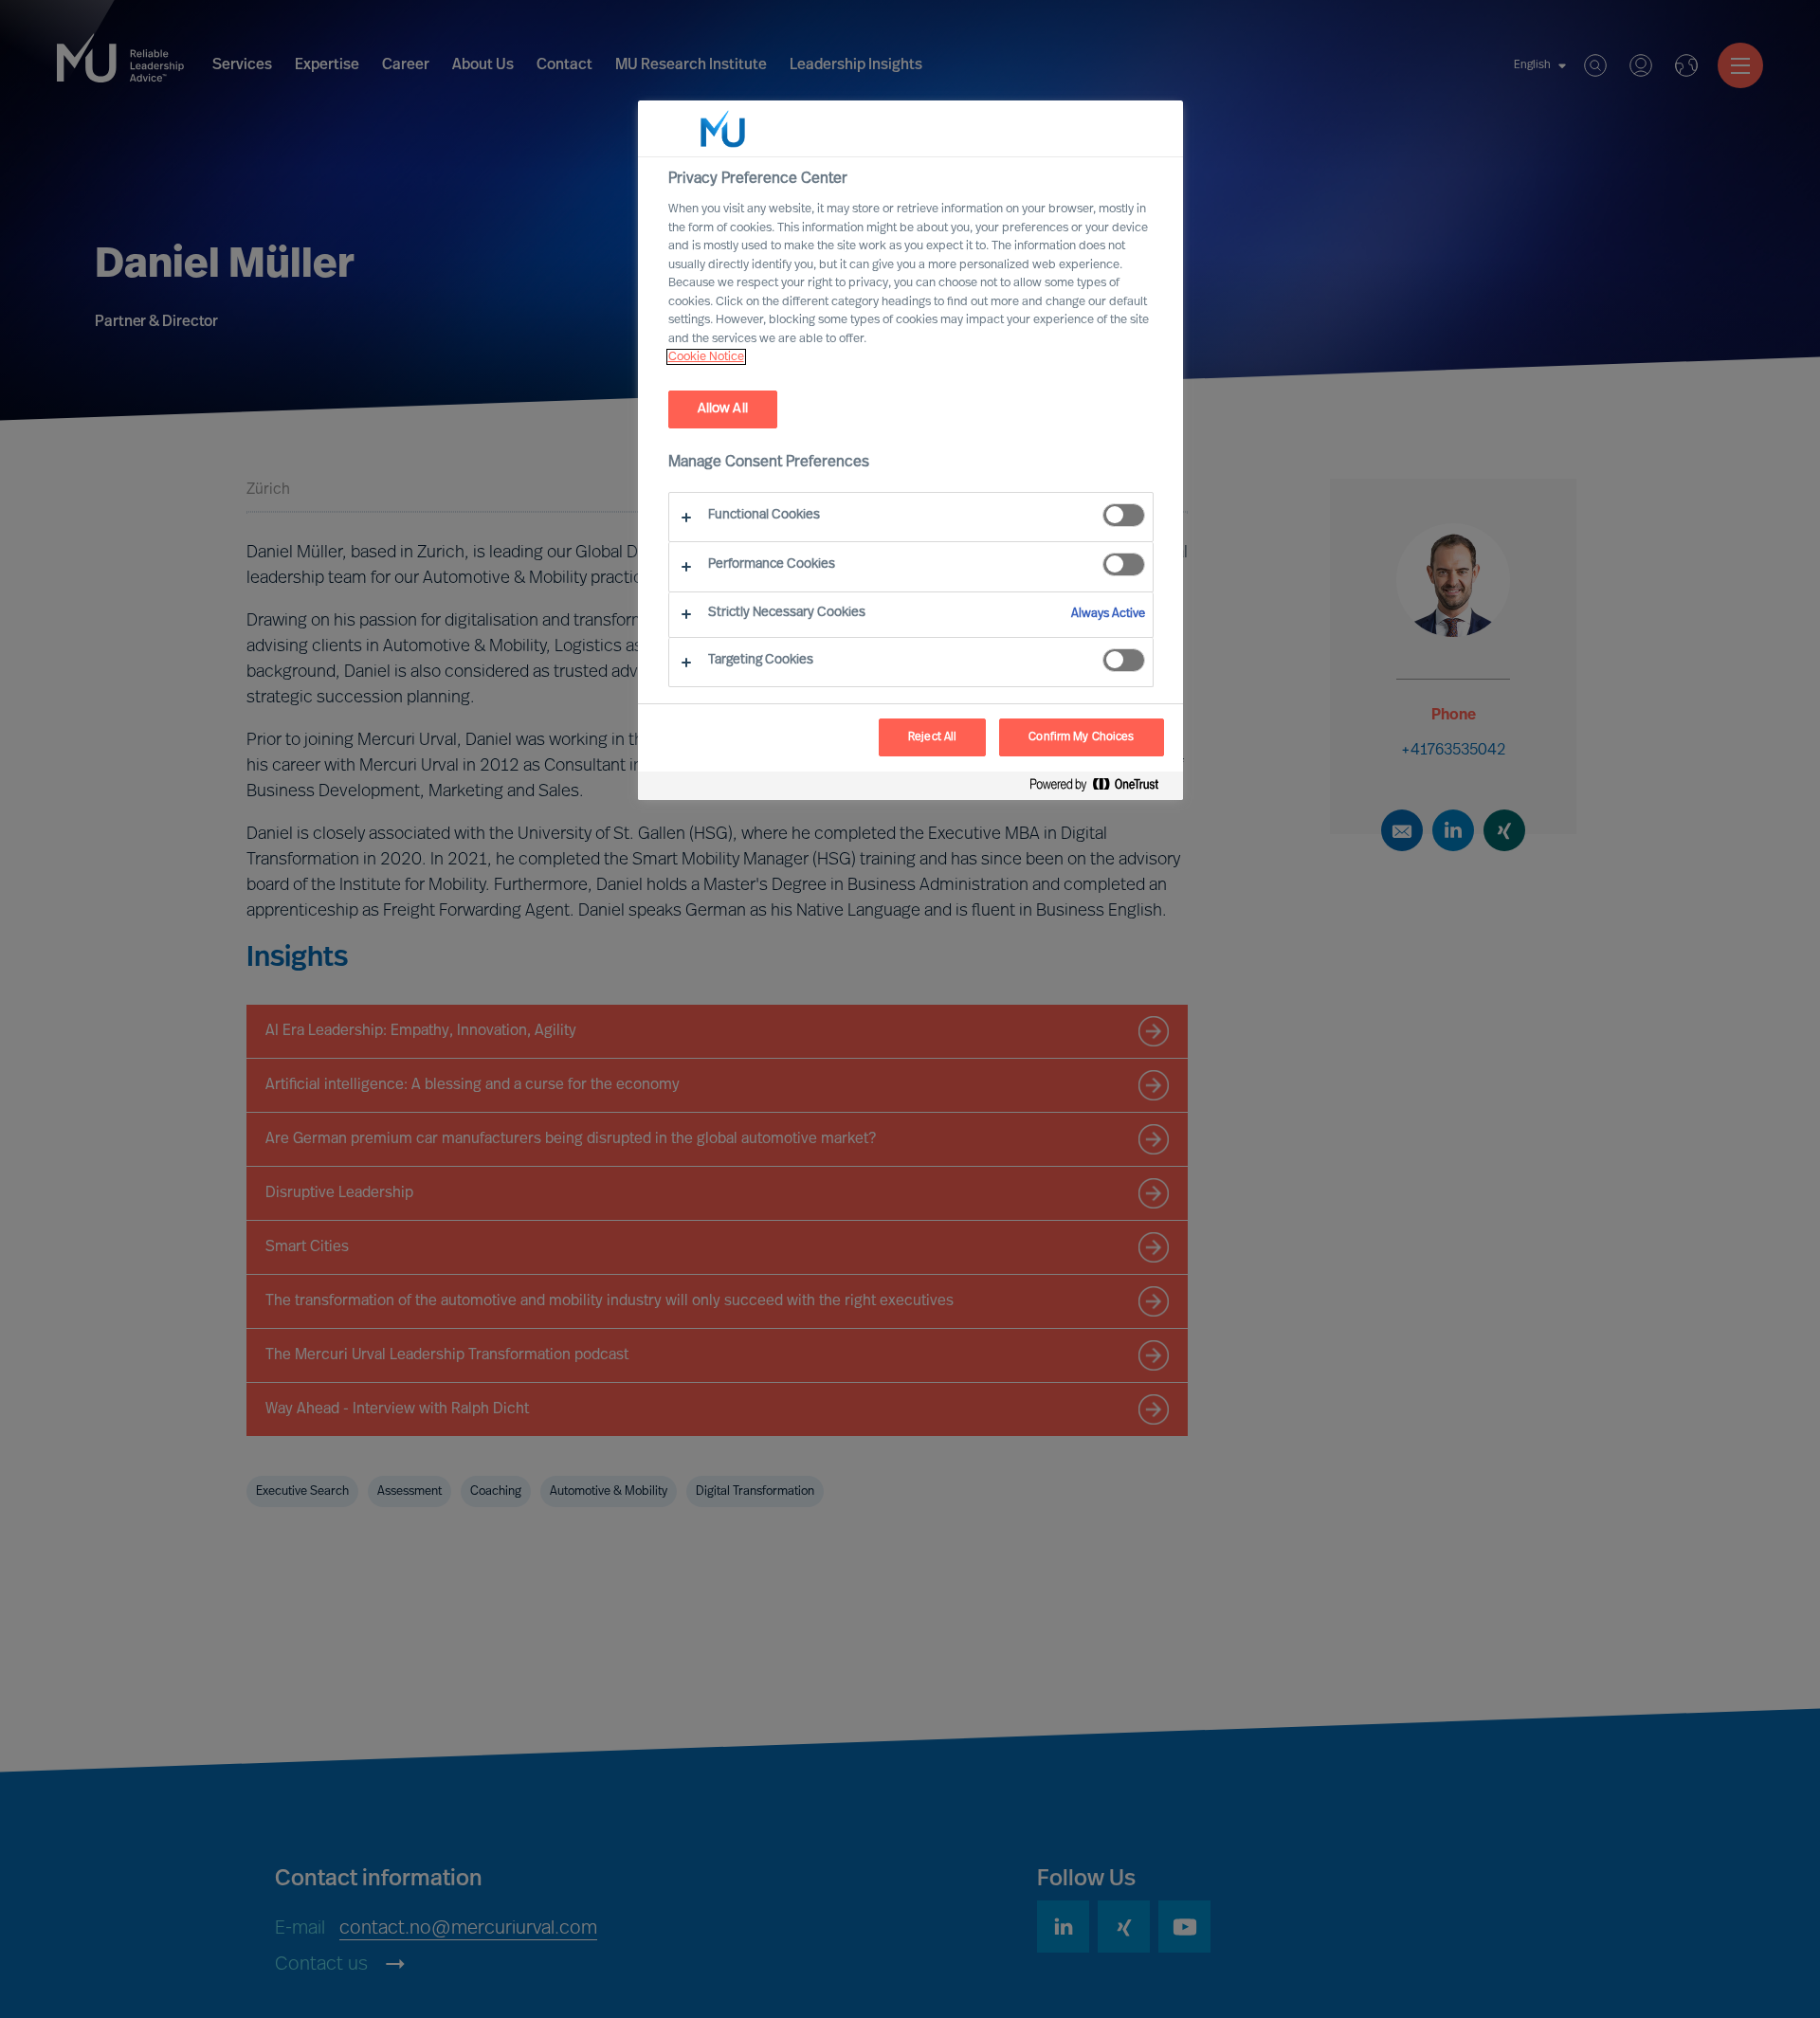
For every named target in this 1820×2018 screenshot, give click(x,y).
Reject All (932, 737)
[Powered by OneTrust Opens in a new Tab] (1101, 788)
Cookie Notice (706, 357)
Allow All (723, 409)
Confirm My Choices (1081, 737)
